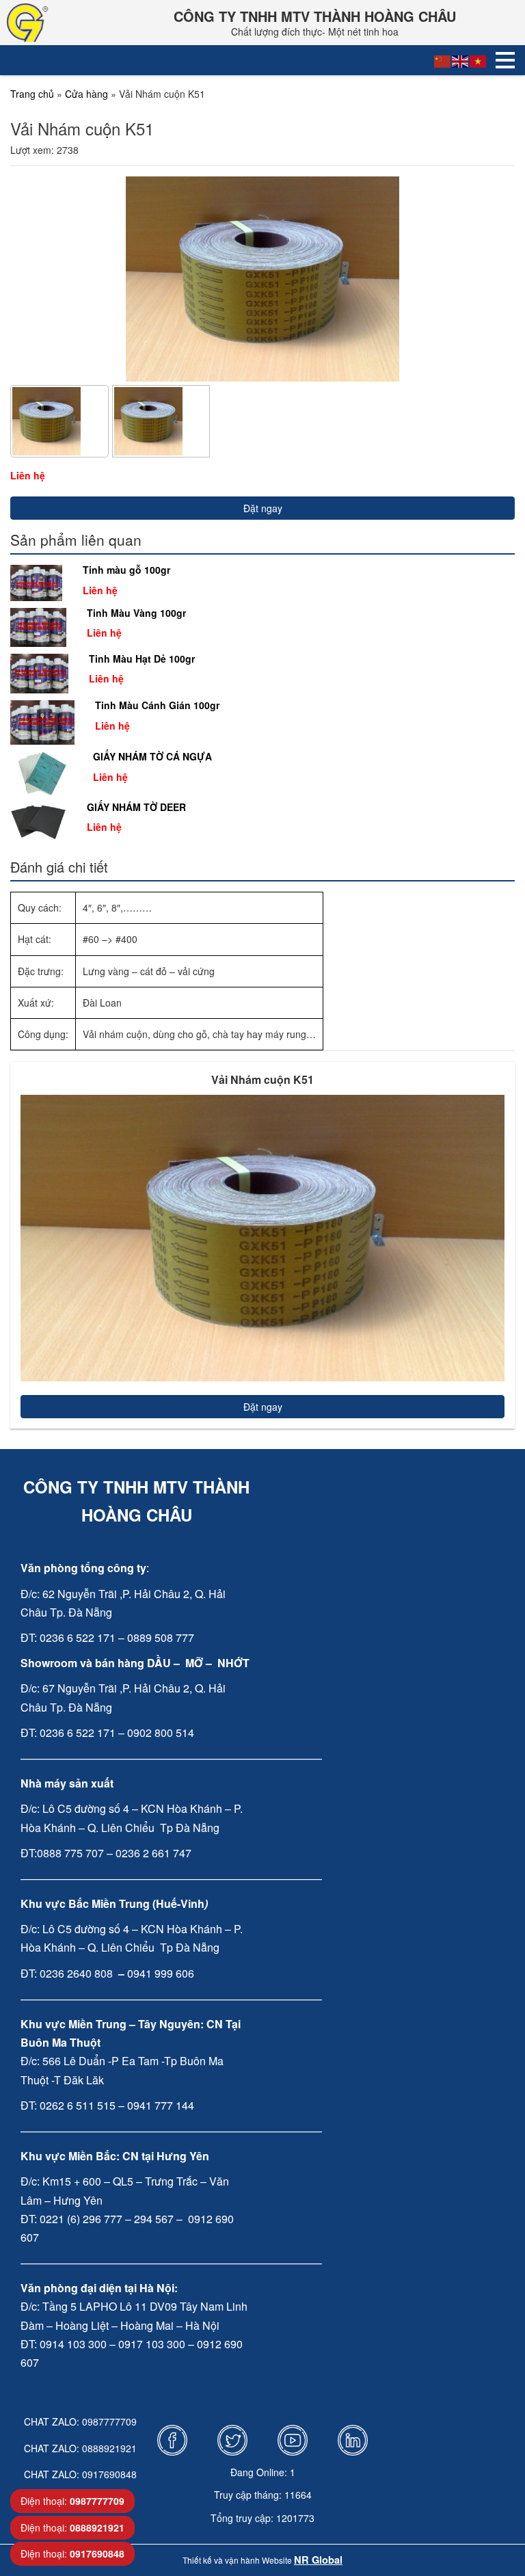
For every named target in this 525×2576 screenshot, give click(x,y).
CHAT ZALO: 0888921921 (80, 2448)
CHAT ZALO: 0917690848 (80, 2474)
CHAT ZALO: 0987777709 (80, 2421)
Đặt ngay (263, 508)
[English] (461, 60)
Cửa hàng (86, 94)
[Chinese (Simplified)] (443, 60)
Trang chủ (32, 94)
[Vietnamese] (479, 60)
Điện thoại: (72, 2501)
